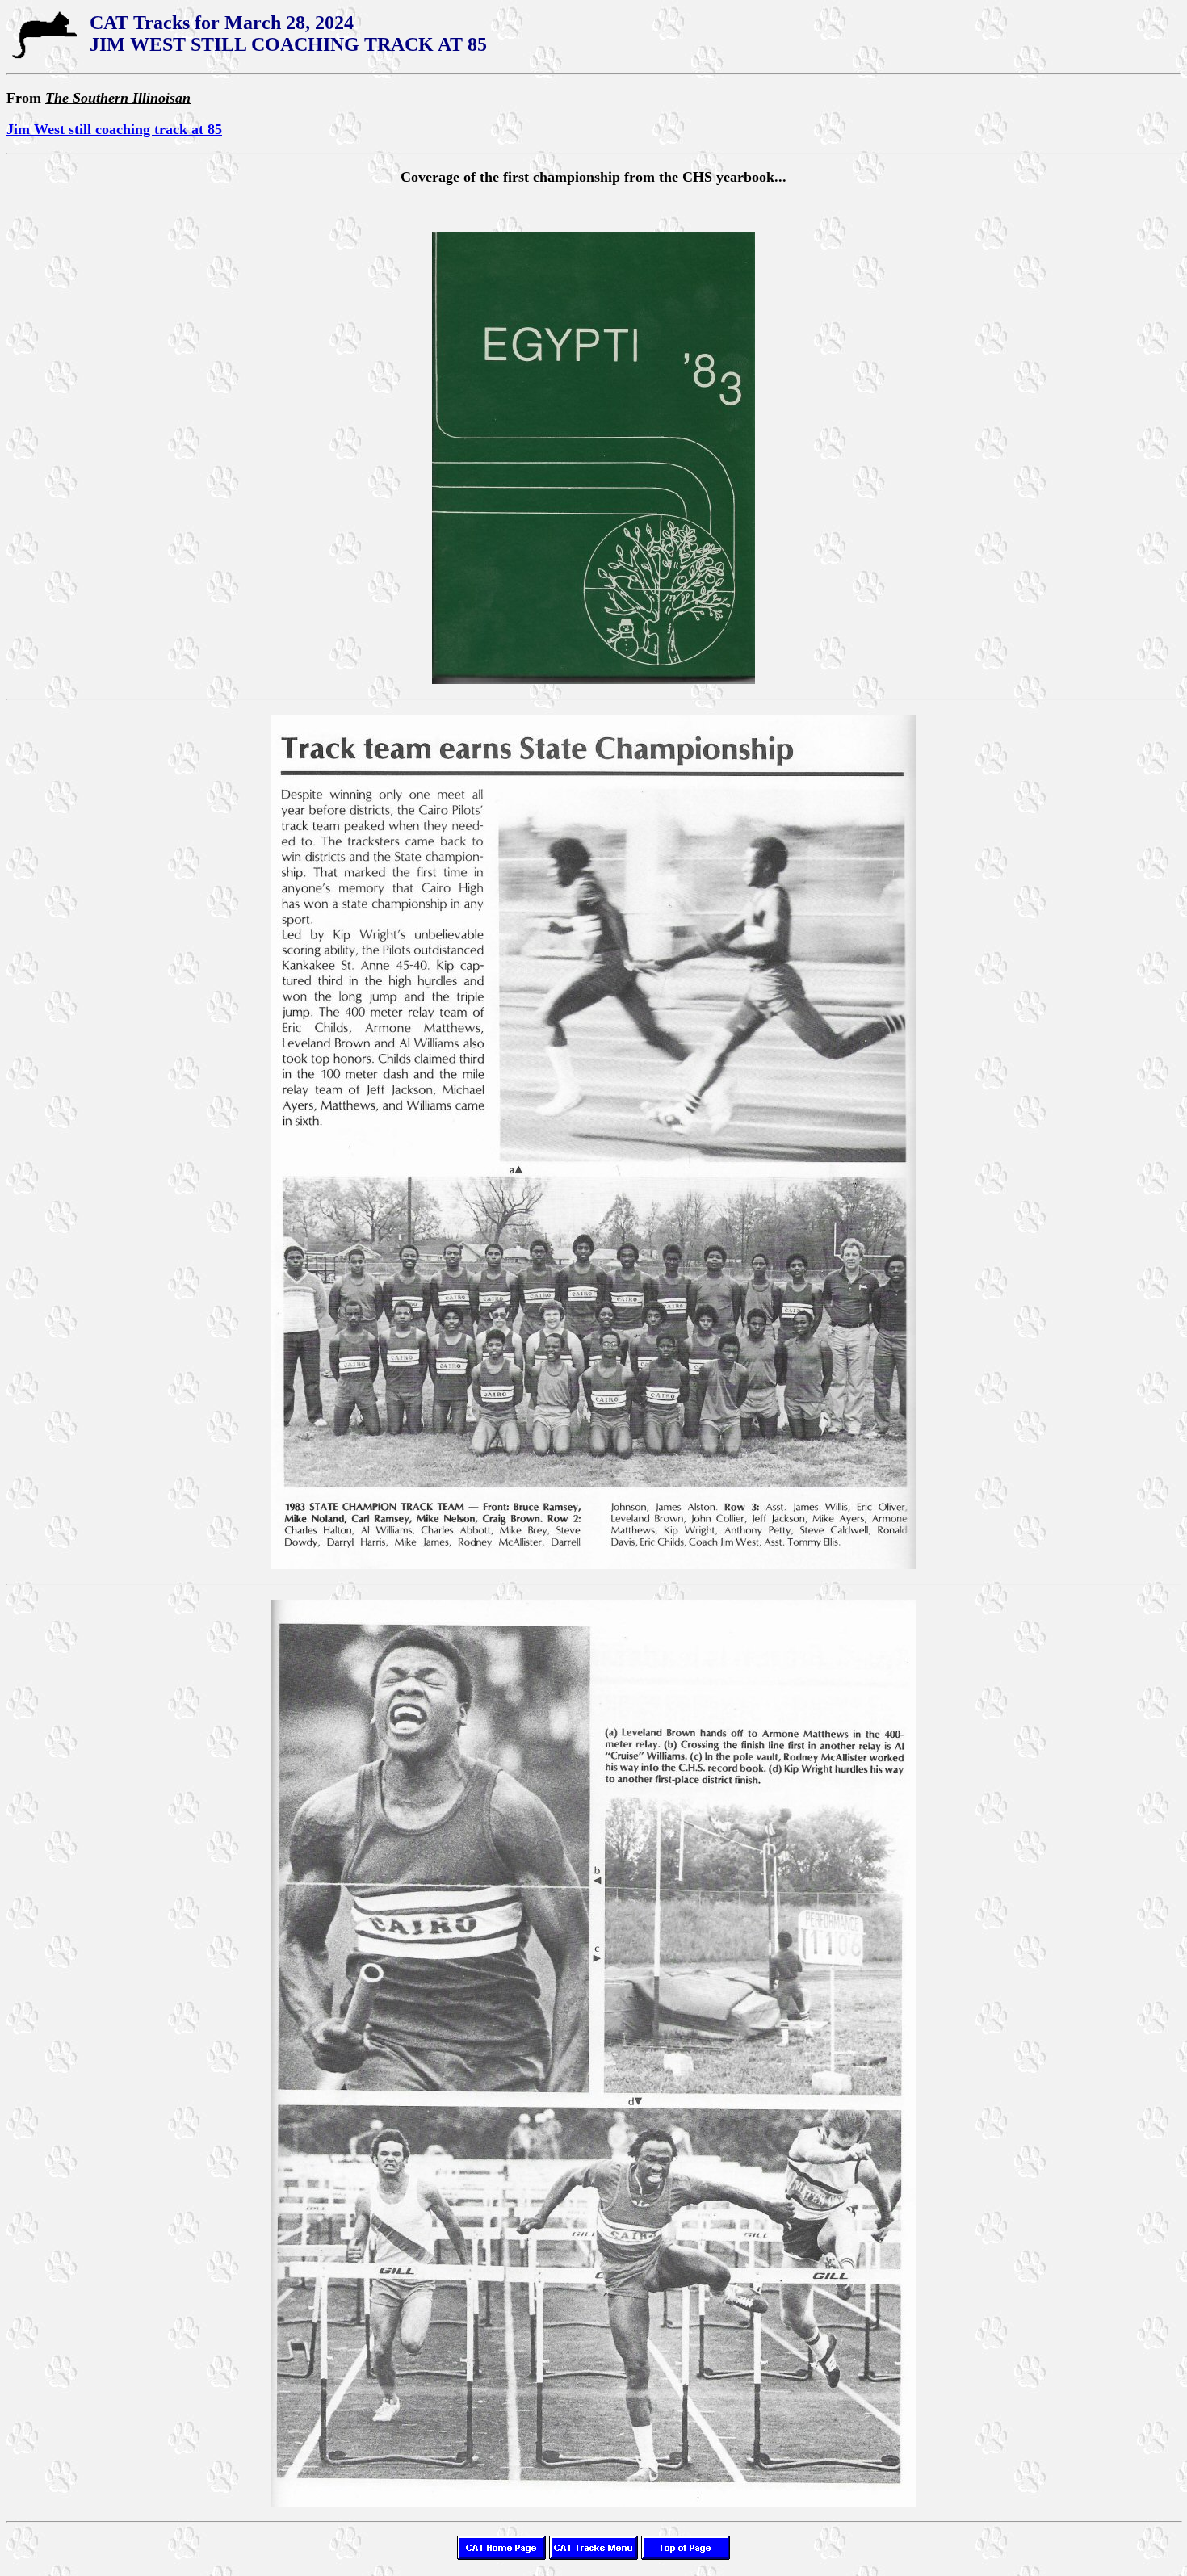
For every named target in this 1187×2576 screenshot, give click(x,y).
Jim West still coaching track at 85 (114, 129)
